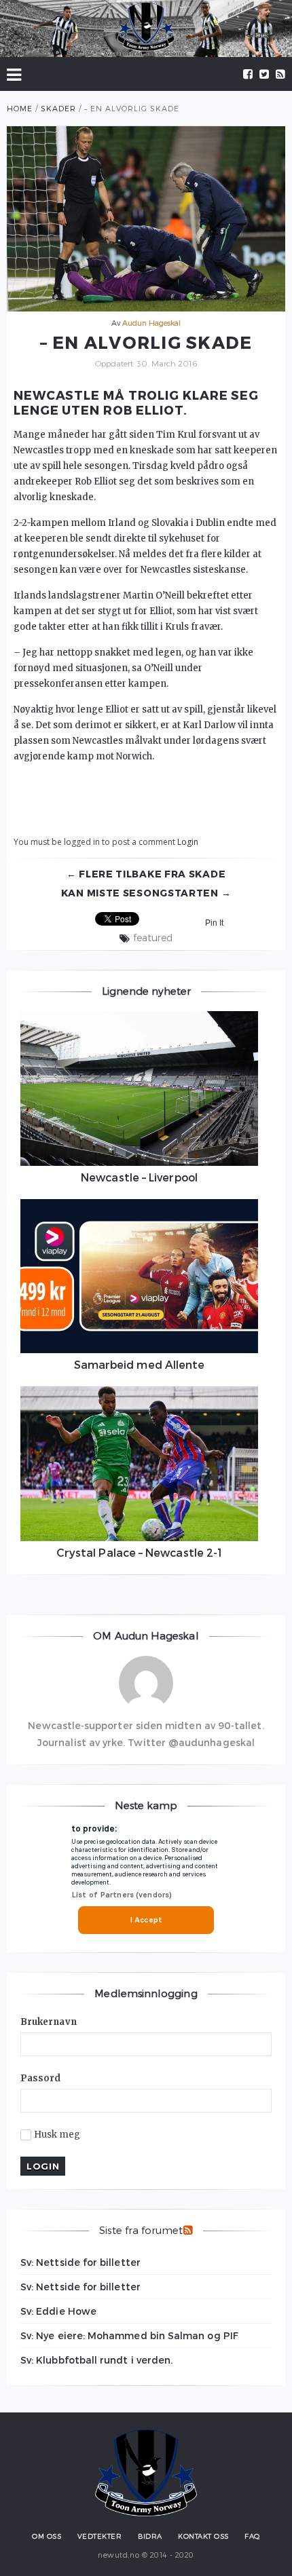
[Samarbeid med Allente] (139, 1276)
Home (20, 108)
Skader (58, 108)
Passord (41, 2078)
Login (188, 842)
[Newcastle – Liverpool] (139, 1088)
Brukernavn (49, 2022)
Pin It (214, 923)
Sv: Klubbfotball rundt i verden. (96, 2360)
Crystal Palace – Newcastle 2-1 (139, 1552)
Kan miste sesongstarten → (146, 893)
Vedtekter (100, 2536)
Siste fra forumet (141, 2230)
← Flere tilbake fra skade (146, 874)
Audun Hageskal (152, 323)
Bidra (150, 2536)
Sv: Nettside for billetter (80, 2262)
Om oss (47, 2536)
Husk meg (57, 2135)
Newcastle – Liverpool (139, 1177)
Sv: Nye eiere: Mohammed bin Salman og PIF (129, 2335)
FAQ (252, 2536)
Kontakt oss (203, 2536)
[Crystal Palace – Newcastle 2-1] (139, 1464)
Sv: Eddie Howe (58, 2311)
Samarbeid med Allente (140, 1364)
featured (153, 938)
